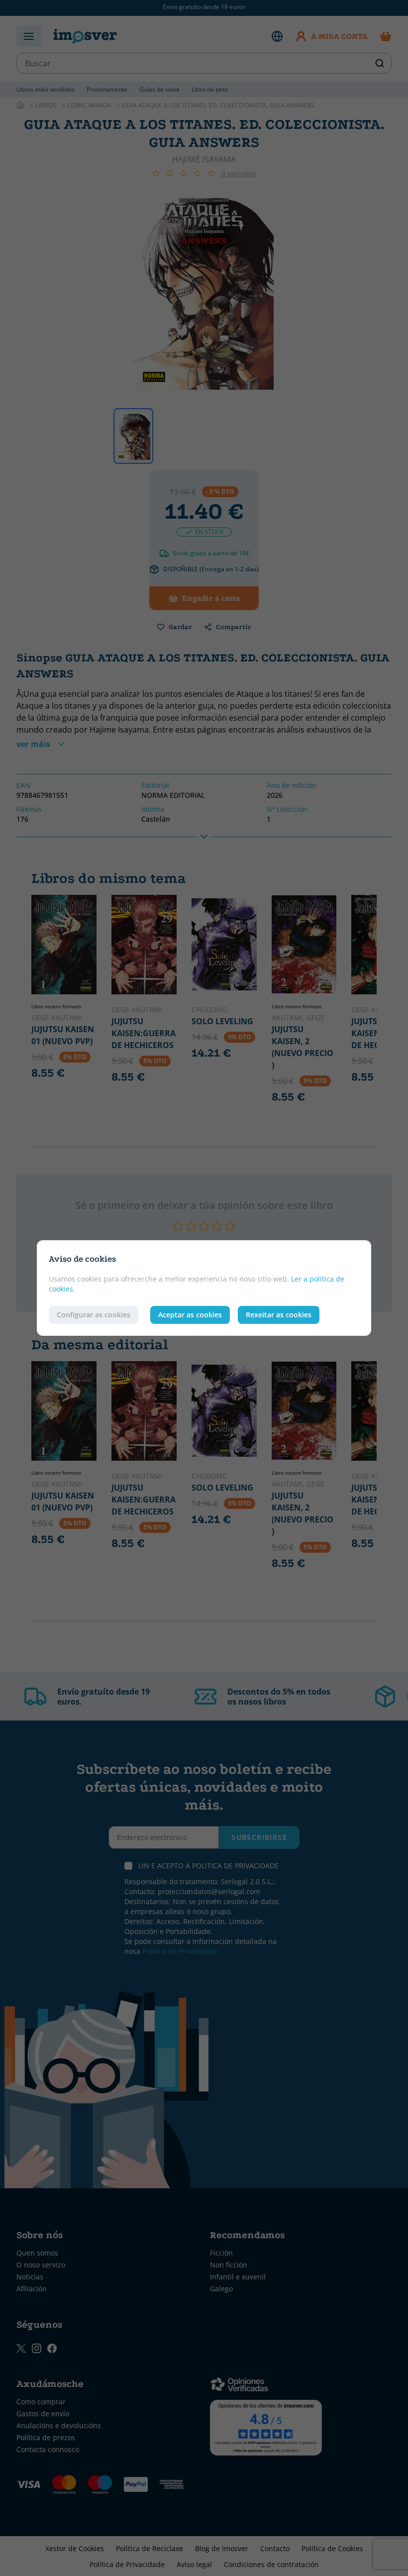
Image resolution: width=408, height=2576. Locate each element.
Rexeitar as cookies (279, 1315)
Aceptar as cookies (190, 1315)
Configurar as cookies (94, 1315)
